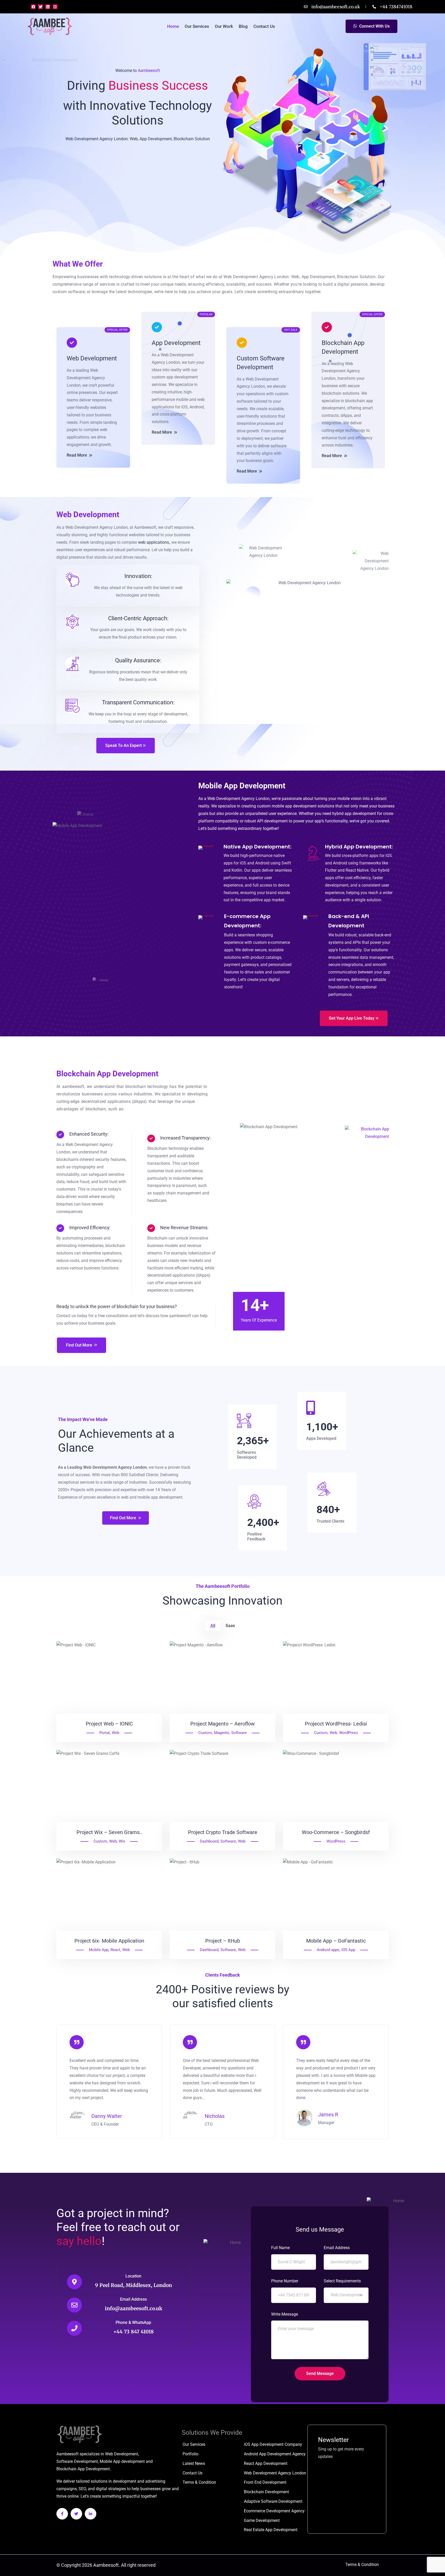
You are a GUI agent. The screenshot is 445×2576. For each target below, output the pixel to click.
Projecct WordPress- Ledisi (336, 1724)
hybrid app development (354, 814)
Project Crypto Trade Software (223, 1832)
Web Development (92, 358)
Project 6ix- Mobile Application (109, 1941)
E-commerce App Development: (247, 921)
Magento (222, 1733)
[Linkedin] (48, 7)
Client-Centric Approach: (138, 618)
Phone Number (285, 2281)
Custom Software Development (261, 363)
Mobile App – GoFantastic (336, 1941)
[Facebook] (33, 7)
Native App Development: (258, 847)
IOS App (348, 1950)
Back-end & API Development (349, 921)
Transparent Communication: (138, 702)
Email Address (133, 2299)
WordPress (349, 1733)
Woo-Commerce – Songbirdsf (336, 1832)
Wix (122, 1841)
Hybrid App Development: (359, 847)
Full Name (280, 2248)
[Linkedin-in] (91, 2514)
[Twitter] (40, 7)
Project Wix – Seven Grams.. (109, 1832)
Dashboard (209, 1841)
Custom (205, 1733)
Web (115, 1733)
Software (239, 1733)
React (115, 1950)
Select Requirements (342, 2281)
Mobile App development (122, 2461)
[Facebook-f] (62, 2514)
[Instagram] (55, 7)
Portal (105, 1733)
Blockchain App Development (343, 347)
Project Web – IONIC (109, 1724)
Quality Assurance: (138, 660)
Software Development (77, 2461)
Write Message (285, 2314)
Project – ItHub (223, 1941)
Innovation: (138, 576)
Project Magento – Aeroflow (222, 1724)
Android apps (328, 1950)
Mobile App (99, 1950)
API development (272, 821)
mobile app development (294, 806)
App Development (176, 343)
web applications (153, 542)
